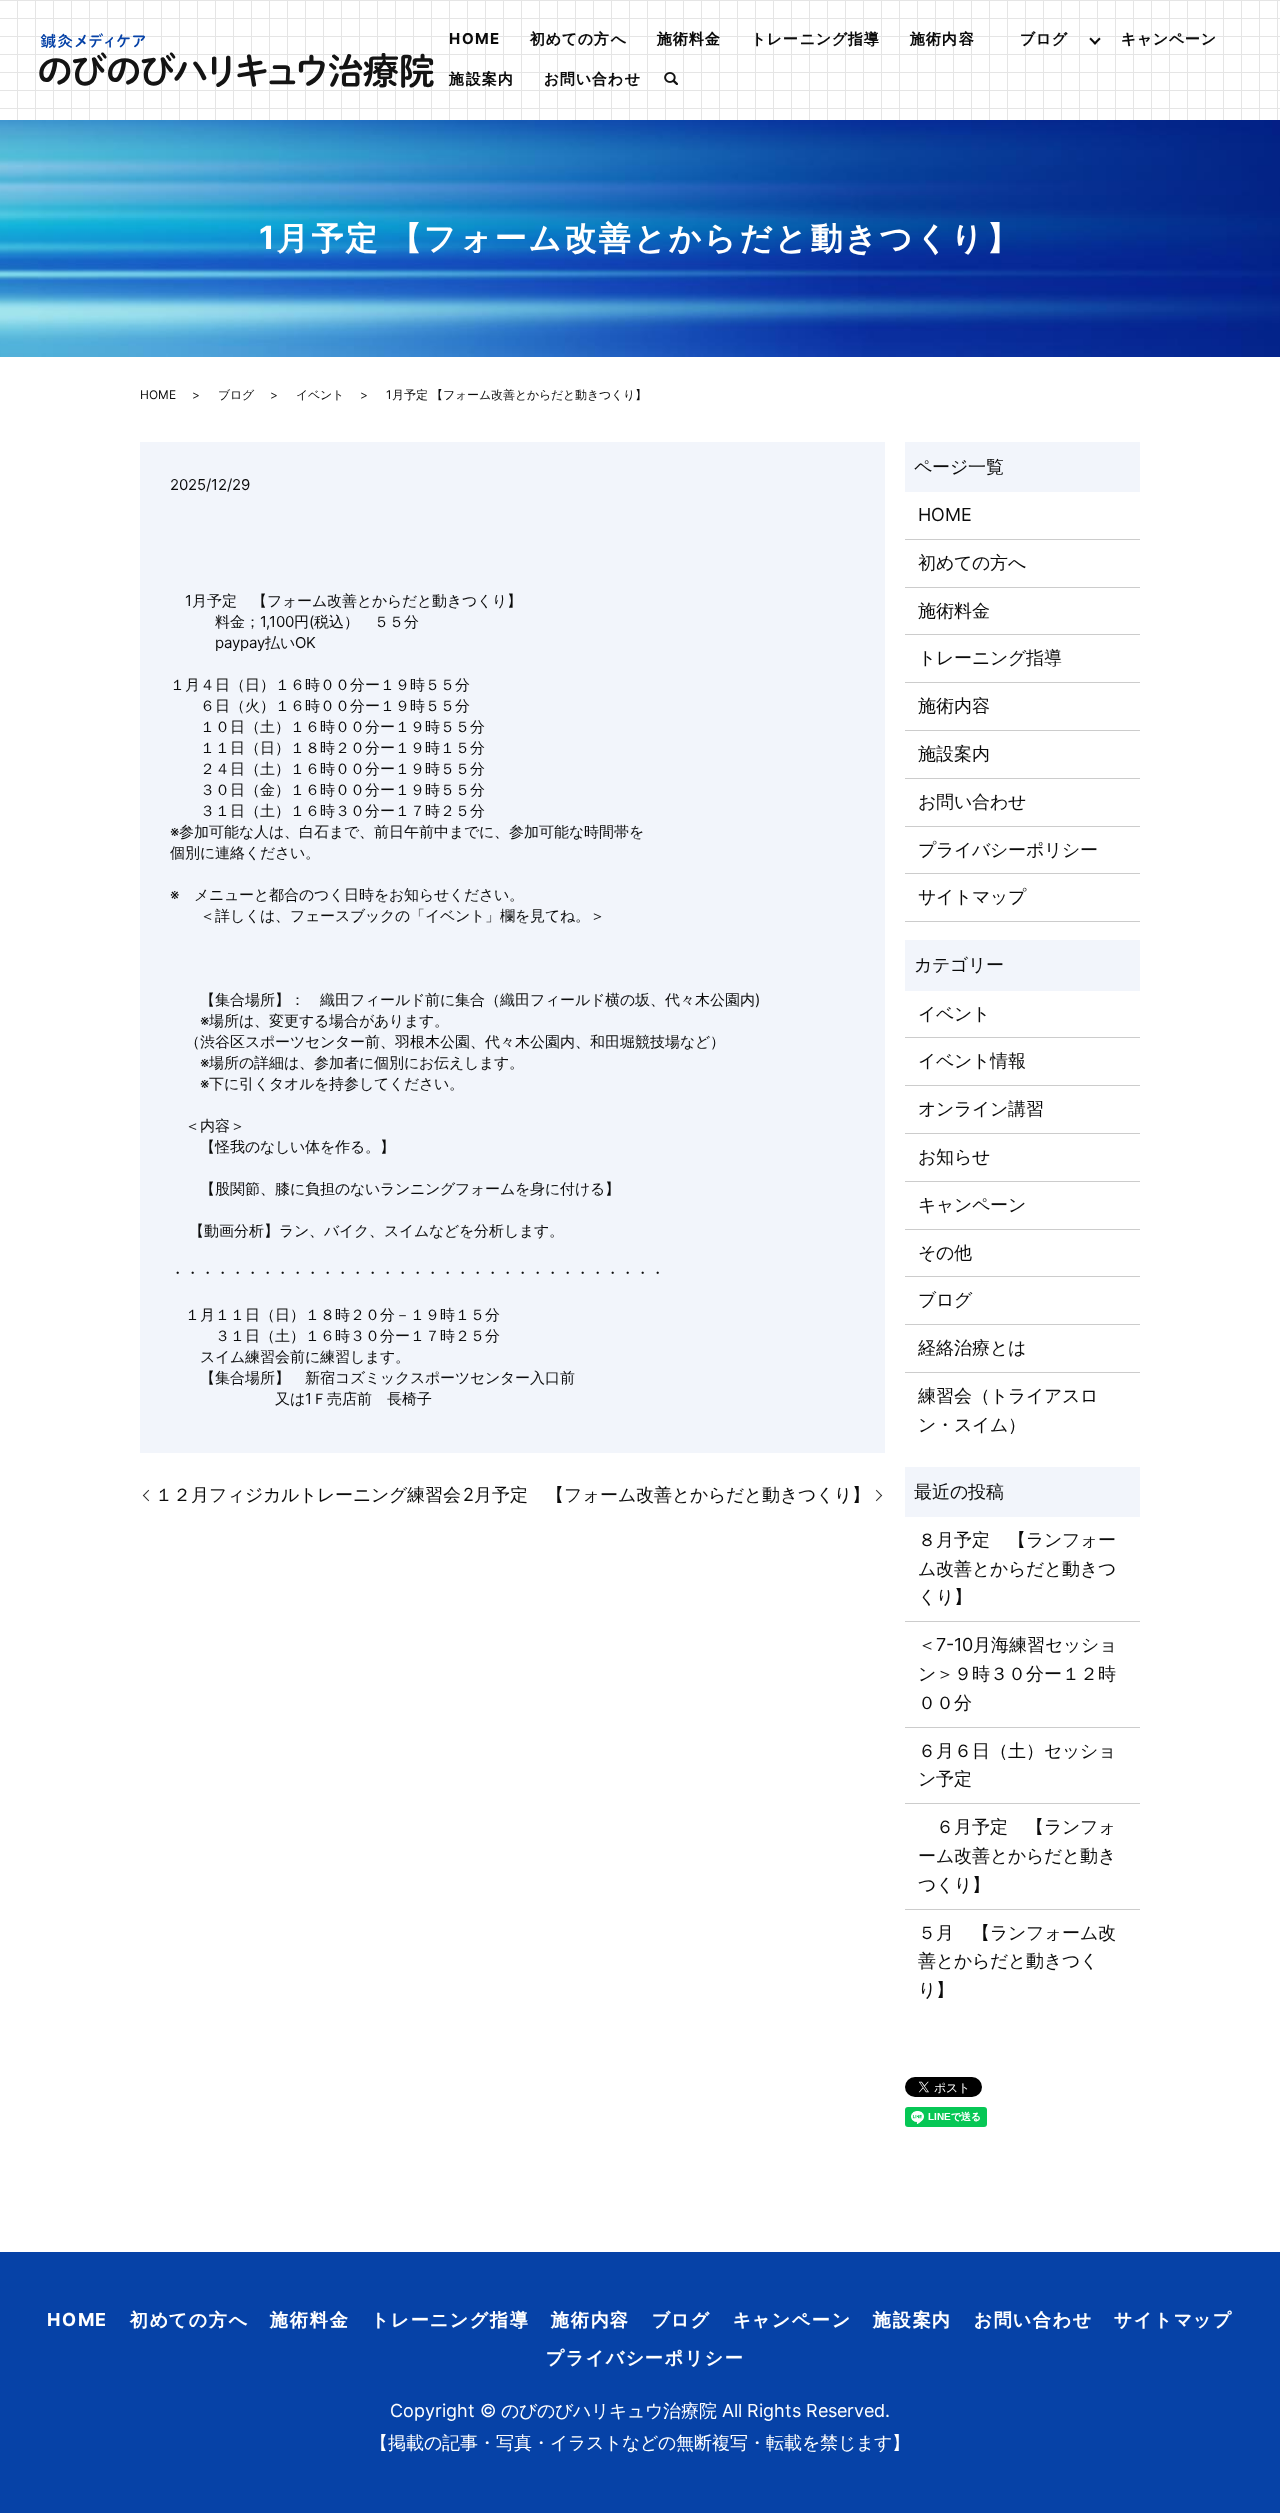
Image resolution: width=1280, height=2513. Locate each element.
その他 (945, 1252)
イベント (320, 394)
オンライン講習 (981, 1108)
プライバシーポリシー (1008, 849)
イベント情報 (972, 1060)
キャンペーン (1169, 38)
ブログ (1044, 38)
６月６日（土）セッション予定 (1017, 1765)
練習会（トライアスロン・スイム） (1008, 1410)
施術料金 (689, 38)
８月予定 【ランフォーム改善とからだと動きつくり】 (1017, 1568)
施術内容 (942, 38)
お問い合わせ (592, 78)
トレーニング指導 (815, 38)
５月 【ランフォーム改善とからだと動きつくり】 (1017, 1961)
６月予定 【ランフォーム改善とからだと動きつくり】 (1017, 1855)
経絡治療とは (972, 1347)
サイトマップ (972, 896)
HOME (474, 38)
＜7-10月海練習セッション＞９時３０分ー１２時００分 (1017, 1673)
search (671, 80)
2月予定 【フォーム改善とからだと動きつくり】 (666, 1494)
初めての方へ (578, 38)
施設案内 (481, 78)
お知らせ (954, 1156)
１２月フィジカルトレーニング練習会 (308, 1494)
